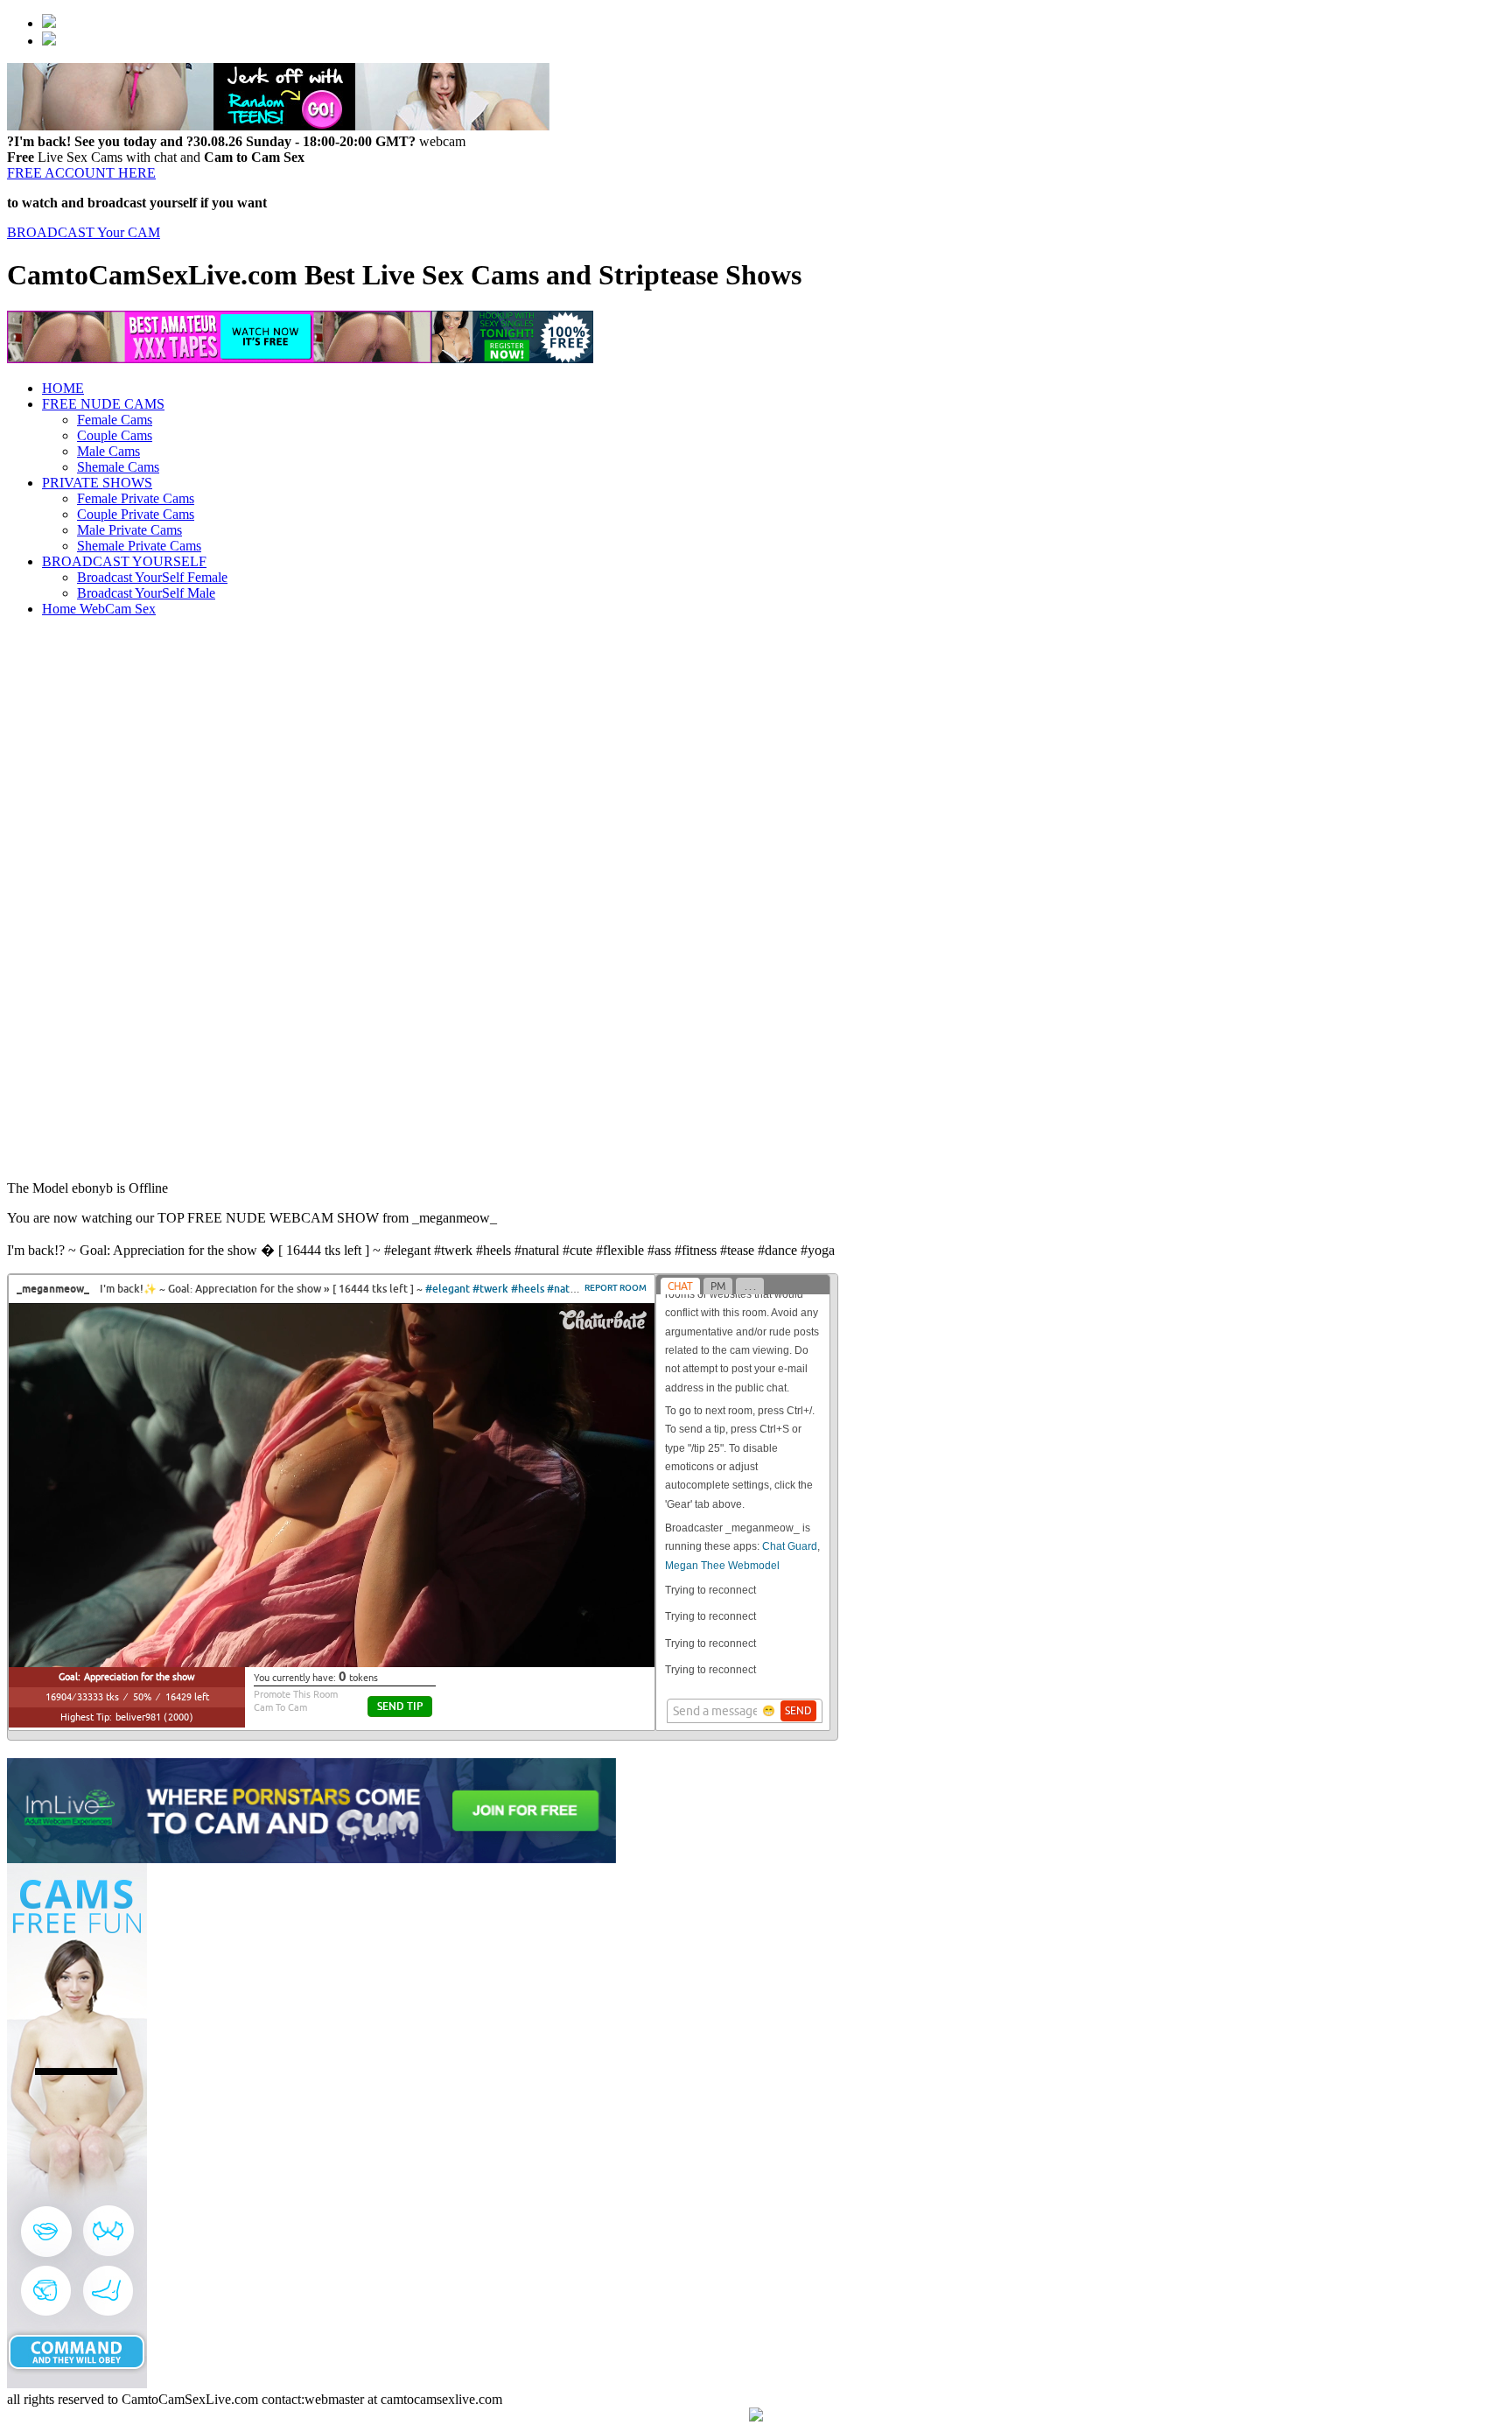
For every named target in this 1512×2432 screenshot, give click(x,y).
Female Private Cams (136, 498)
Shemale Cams (118, 467)
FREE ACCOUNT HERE (81, 173)
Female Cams (115, 420)
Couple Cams (115, 435)
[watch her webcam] (49, 23)
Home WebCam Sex (99, 609)
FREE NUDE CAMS (103, 404)
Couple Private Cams (136, 514)
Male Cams (108, 451)
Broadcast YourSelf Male (146, 593)
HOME (63, 388)
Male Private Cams (129, 530)
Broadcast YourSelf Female (152, 577)
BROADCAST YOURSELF (124, 561)
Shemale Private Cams (139, 546)
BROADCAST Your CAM (84, 232)
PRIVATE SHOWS (97, 483)
